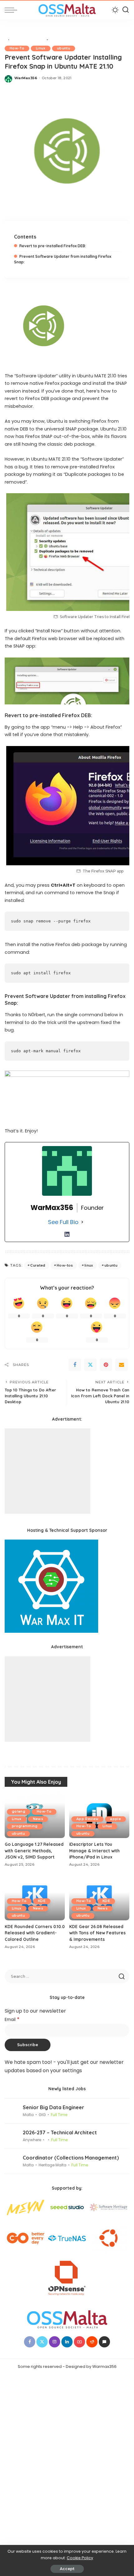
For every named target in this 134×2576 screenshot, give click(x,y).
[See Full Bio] (82, 1222)
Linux (41, 48)
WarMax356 (26, 78)
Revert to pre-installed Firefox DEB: (53, 246)
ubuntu (64, 48)
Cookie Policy (80, 2558)
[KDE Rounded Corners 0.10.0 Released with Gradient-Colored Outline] (35, 1898)
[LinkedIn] (67, 1234)
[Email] (122, 1365)
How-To (17, 48)
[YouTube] (79, 2342)
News (38, 1819)
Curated (38, 1265)
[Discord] (104, 2342)
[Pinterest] (106, 1365)
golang (19, 1811)
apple (115, 1819)
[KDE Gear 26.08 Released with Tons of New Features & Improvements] (99, 1898)
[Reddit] (92, 2342)
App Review (87, 1819)
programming (25, 1826)
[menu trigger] (12, 10)
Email (12, 2020)
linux (89, 1265)
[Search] (126, 10)
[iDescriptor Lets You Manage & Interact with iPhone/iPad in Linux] (99, 1816)
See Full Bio (63, 1222)
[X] (90, 1365)
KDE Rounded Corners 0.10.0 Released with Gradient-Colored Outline (35, 1933)
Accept (67, 2569)
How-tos (65, 1265)
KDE (42, 1901)
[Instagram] (55, 2342)
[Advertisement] (48, 1471)
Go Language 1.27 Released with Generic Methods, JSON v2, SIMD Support (34, 1850)
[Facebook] (75, 1365)
